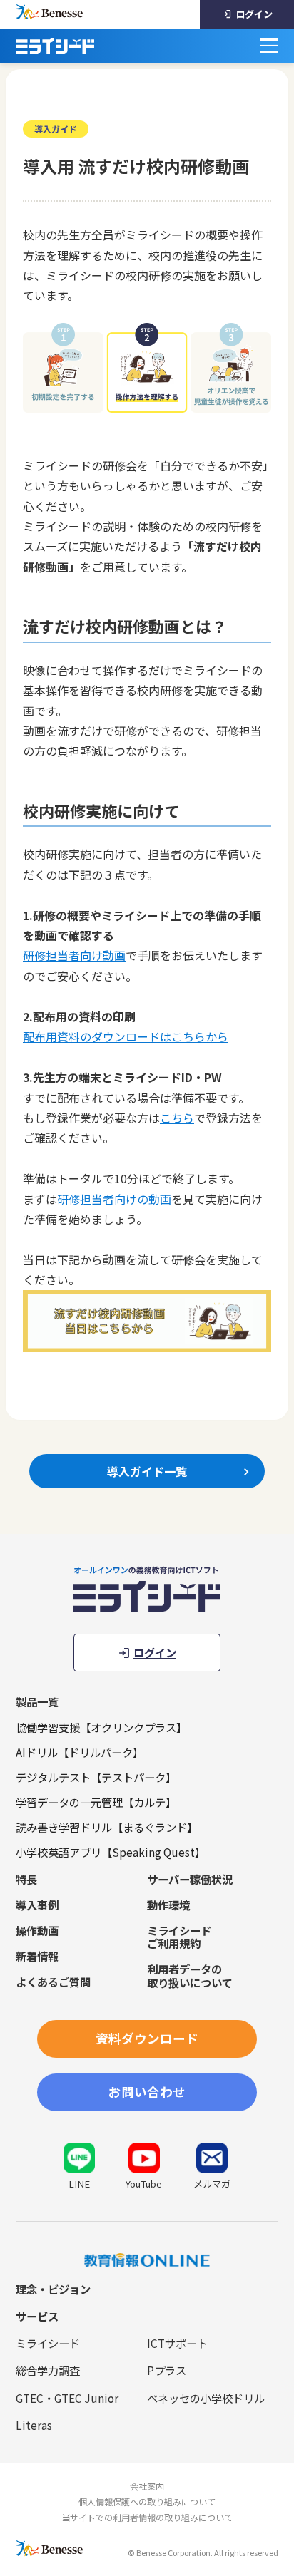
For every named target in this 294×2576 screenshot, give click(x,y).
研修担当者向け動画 (74, 955)
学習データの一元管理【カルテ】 (96, 1802)
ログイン (254, 14)
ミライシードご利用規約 (179, 1937)
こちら (177, 1118)
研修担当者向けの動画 (114, 1199)
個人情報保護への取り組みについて (147, 2502)
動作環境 (168, 1905)
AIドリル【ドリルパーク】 (80, 1752)
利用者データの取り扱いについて (190, 1975)
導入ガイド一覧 (147, 1471)
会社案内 (147, 2486)
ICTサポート (177, 2343)
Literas (34, 2425)
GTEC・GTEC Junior (67, 2398)
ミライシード (48, 2343)
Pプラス (167, 2370)
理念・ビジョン (53, 2289)
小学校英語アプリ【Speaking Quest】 (111, 1852)
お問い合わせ (147, 2092)
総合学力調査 (48, 2370)
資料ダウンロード (147, 2038)
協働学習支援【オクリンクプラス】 (101, 1727)
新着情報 (37, 1956)
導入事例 (37, 1905)
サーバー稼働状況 (190, 1879)
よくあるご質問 (53, 1982)
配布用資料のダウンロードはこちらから (126, 1036)
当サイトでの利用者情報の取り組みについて (147, 2517)
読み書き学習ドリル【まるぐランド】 (107, 1827)
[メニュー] (269, 46)
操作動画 (37, 1930)
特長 (26, 1879)
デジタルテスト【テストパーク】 (96, 1777)
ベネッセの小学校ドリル (206, 2398)
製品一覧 (37, 1701)
